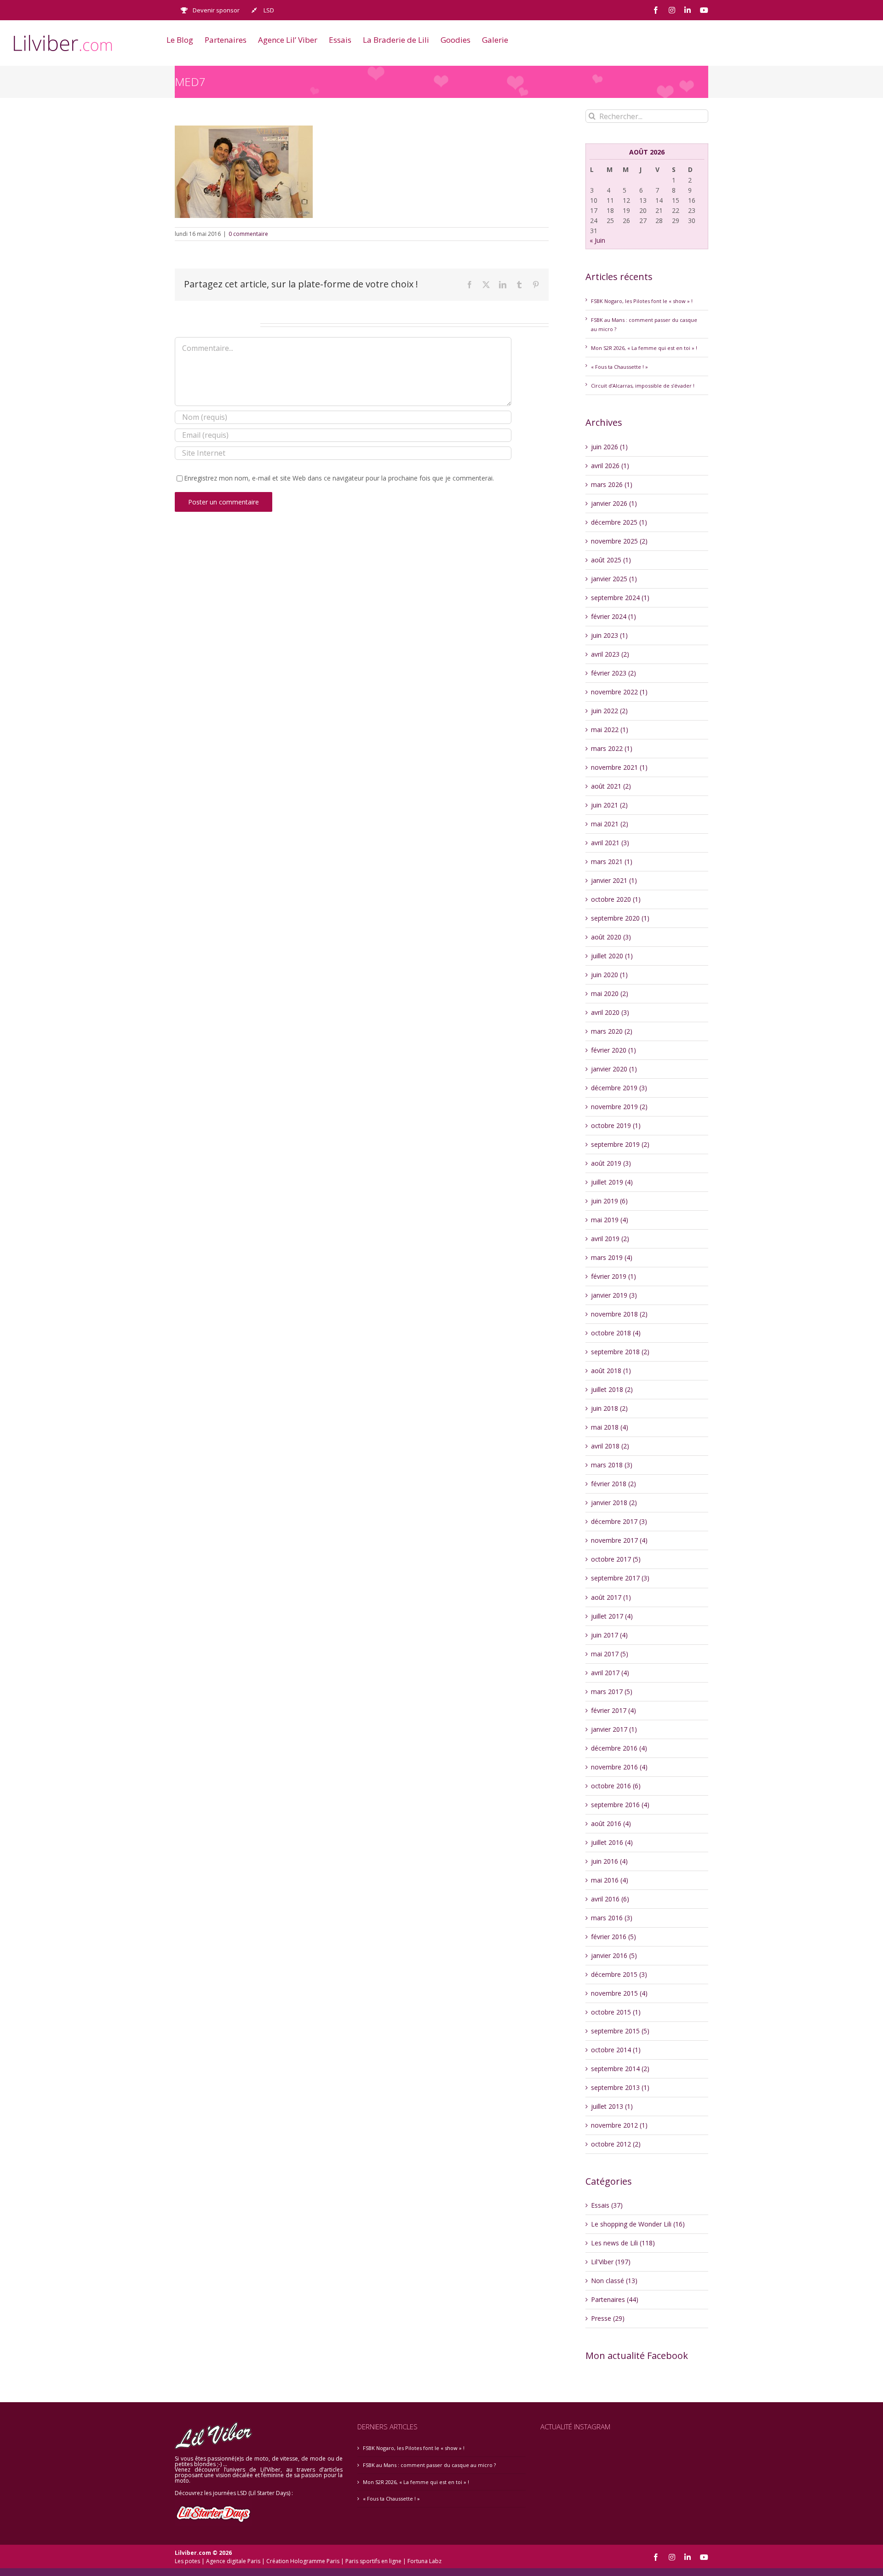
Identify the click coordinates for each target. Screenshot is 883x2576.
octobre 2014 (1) (616, 2050)
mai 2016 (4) (610, 1880)
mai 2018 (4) (610, 1427)
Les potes (187, 2561)
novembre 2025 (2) (619, 541)
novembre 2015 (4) (619, 1993)
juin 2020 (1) (609, 975)
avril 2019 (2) (610, 1239)
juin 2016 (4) (609, 1861)
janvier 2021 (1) (614, 880)
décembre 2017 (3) (619, 1521)
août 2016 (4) (611, 1823)
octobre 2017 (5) (616, 1559)
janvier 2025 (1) (614, 579)
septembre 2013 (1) (620, 2087)
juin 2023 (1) (609, 635)
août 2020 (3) (611, 937)
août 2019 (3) (611, 1163)
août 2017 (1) (611, 1597)
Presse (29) (608, 2318)
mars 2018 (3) (612, 1465)
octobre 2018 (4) (616, 1333)
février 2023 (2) (614, 673)
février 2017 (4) (614, 1710)
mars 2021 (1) (612, 862)
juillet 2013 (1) (612, 2106)
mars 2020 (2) (612, 1031)
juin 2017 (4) (609, 1635)
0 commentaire (248, 234)
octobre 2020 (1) (616, 899)
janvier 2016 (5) (614, 1955)
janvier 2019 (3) (614, 1295)
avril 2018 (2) (610, 1446)
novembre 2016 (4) (619, 1767)
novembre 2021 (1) (619, 767)
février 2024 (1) (614, 616)
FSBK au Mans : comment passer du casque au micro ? (429, 2465)
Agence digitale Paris (233, 2561)
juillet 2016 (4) (612, 1842)
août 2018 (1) (611, 1371)
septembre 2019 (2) (620, 1144)
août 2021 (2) (611, 786)
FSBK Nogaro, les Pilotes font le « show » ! (642, 301)
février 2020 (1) (614, 1050)
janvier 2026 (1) (614, 503)
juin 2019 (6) (609, 1201)
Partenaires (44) (615, 2299)
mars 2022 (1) (612, 748)
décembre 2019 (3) (619, 1088)
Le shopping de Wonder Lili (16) (638, 2224)
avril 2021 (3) (610, 843)
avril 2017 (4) (610, 1673)
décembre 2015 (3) (619, 1974)
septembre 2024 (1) (620, 598)
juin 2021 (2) (609, 805)
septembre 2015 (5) (620, 2031)
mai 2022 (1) (610, 730)
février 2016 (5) (614, 1937)
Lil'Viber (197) (611, 2262)
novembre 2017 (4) (619, 1540)
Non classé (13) (614, 2281)
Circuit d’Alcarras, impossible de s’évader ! (643, 386)
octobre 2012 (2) (616, 2144)
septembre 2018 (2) (620, 1352)
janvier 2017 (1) (614, 1729)
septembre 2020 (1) (620, 918)
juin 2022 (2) (609, 711)
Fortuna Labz (424, 2561)
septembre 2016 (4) (620, 1805)
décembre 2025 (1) (619, 522)
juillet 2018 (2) (612, 1389)
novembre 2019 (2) (619, 1107)
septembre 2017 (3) (620, 1578)
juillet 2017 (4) (612, 1616)
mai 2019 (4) (610, 1220)
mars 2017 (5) (612, 1692)
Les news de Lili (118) (623, 2243)
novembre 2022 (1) (619, 692)
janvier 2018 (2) (614, 1503)
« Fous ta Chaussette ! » (619, 367)
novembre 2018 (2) (619, 1314)
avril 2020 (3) (610, 1012)
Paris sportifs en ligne (373, 2561)
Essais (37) (607, 2205)
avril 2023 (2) (610, 654)
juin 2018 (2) (609, 1408)
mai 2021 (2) (610, 824)
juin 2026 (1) (609, 447)
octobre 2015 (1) (616, 2012)
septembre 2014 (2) (620, 2069)
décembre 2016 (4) (619, 1748)
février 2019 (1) (614, 1276)
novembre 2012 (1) (619, 2125)
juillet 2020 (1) (612, 956)
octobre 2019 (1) (616, 1125)
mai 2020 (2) (610, 993)
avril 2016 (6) (610, 1899)
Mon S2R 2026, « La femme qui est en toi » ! (644, 348)
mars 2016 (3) (612, 1918)
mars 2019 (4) (612, 1257)
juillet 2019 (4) (612, 1182)
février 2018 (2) (614, 1484)
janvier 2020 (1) (614, 1069)
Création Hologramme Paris (303, 2561)
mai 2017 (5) (610, 1654)
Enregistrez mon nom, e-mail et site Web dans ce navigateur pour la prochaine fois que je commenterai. (339, 478)
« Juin (597, 240)
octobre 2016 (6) (616, 1786)
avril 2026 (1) (610, 466)
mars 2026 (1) (612, 484)
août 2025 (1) (611, 560)
